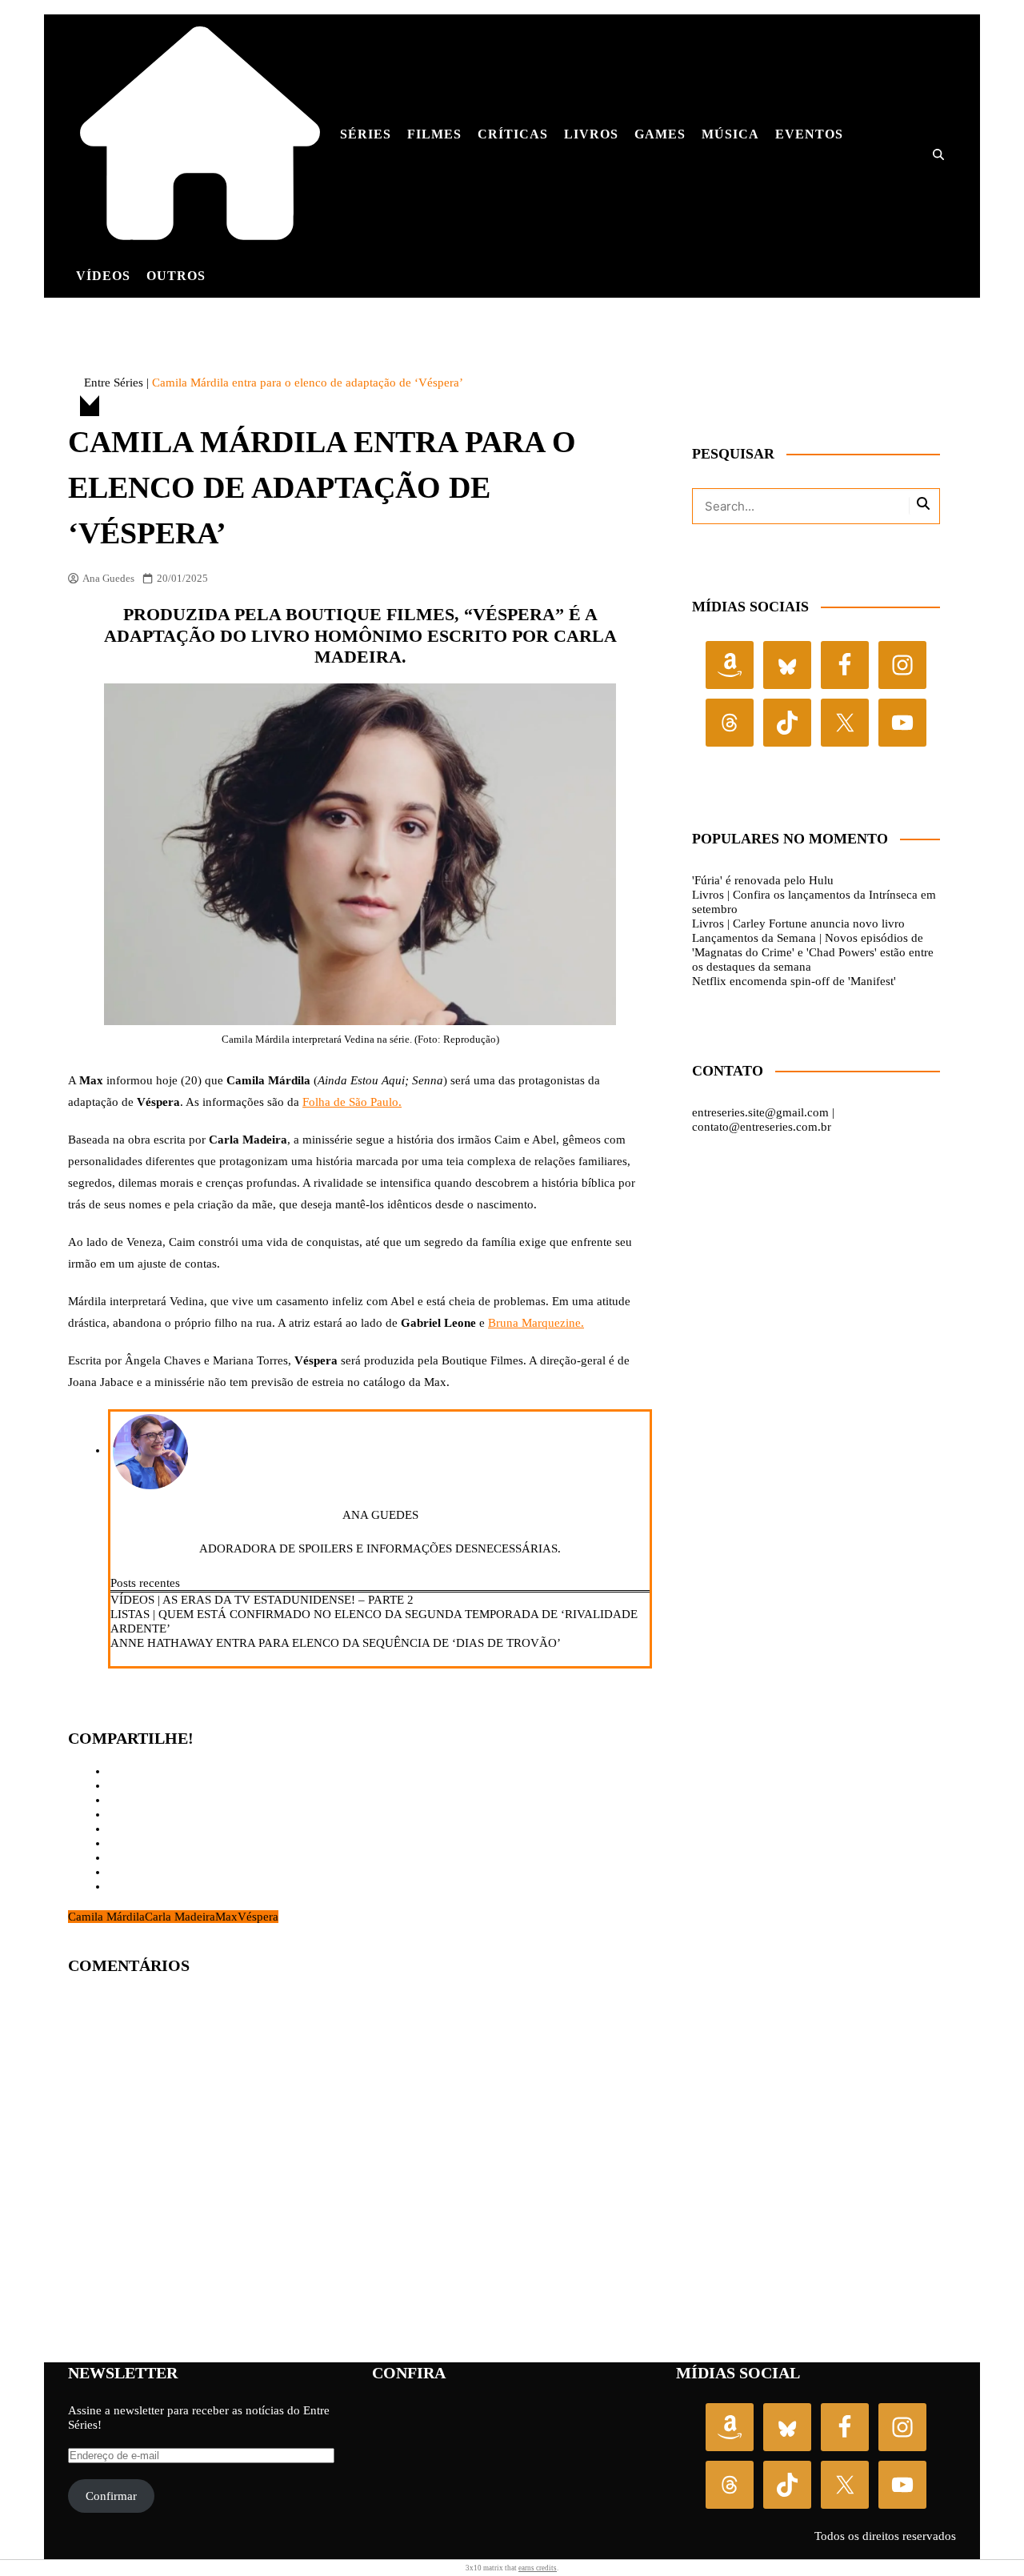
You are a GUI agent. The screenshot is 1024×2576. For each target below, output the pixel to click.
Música (730, 134)
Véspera (258, 1917)
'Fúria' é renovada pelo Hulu (763, 880)
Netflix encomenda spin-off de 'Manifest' (794, 981)
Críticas (513, 134)
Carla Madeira (180, 1917)
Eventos (809, 134)
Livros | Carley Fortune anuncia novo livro (798, 923)
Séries (366, 134)
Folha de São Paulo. (352, 1102)
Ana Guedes (108, 578)
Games (660, 134)
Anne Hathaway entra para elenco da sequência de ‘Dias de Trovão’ (336, 1643)
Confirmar (111, 2496)
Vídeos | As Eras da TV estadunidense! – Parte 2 (262, 1600)
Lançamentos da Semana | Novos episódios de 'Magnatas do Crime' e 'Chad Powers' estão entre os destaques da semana (813, 952)
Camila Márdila (106, 1917)
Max (226, 1917)
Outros (176, 276)
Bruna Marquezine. (536, 1323)
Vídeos (103, 276)
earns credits (538, 2568)
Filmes (434, 134)
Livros (591, 134)
